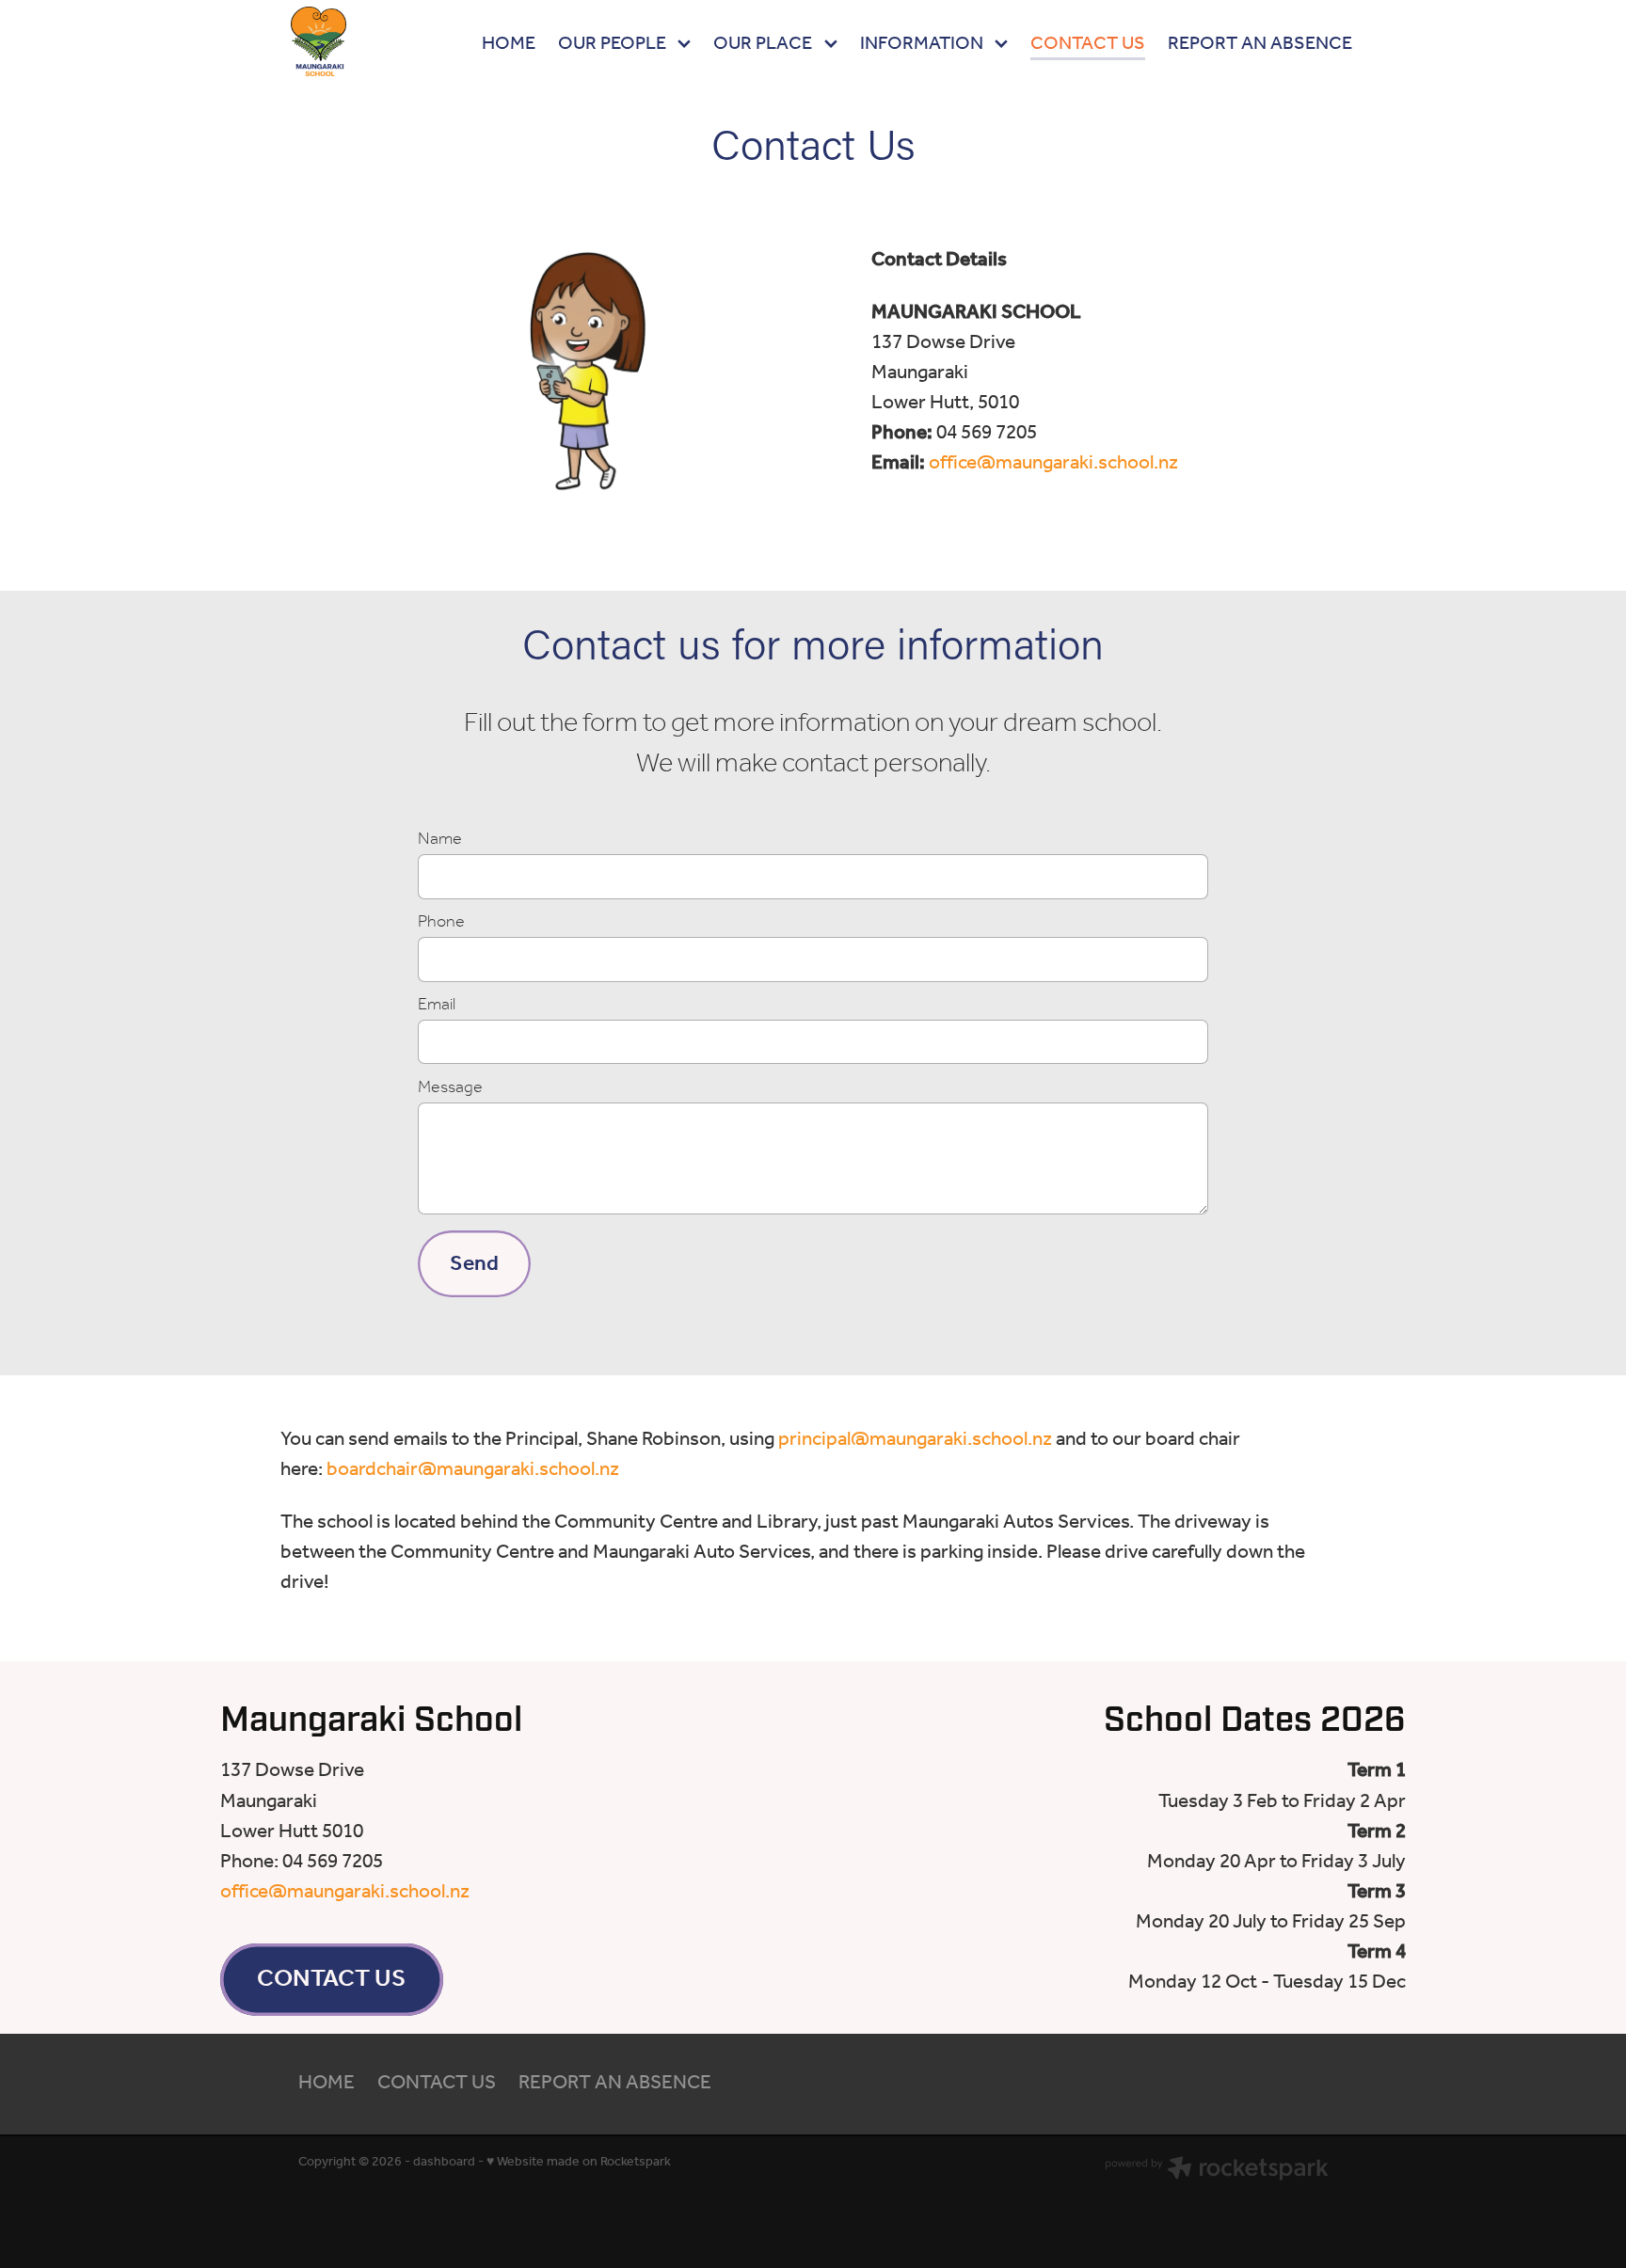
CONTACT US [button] (331, 1979)
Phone (441, 923)
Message (450, 1088)
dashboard (444, 2162)
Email (437, 1006)
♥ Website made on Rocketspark (579, 2162)
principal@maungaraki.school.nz (915, 1440)
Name (440, 840)
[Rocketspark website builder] (1217, 2171)
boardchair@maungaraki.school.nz (473, 1470)
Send (474, 1264)
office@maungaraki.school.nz (1053, 463)
